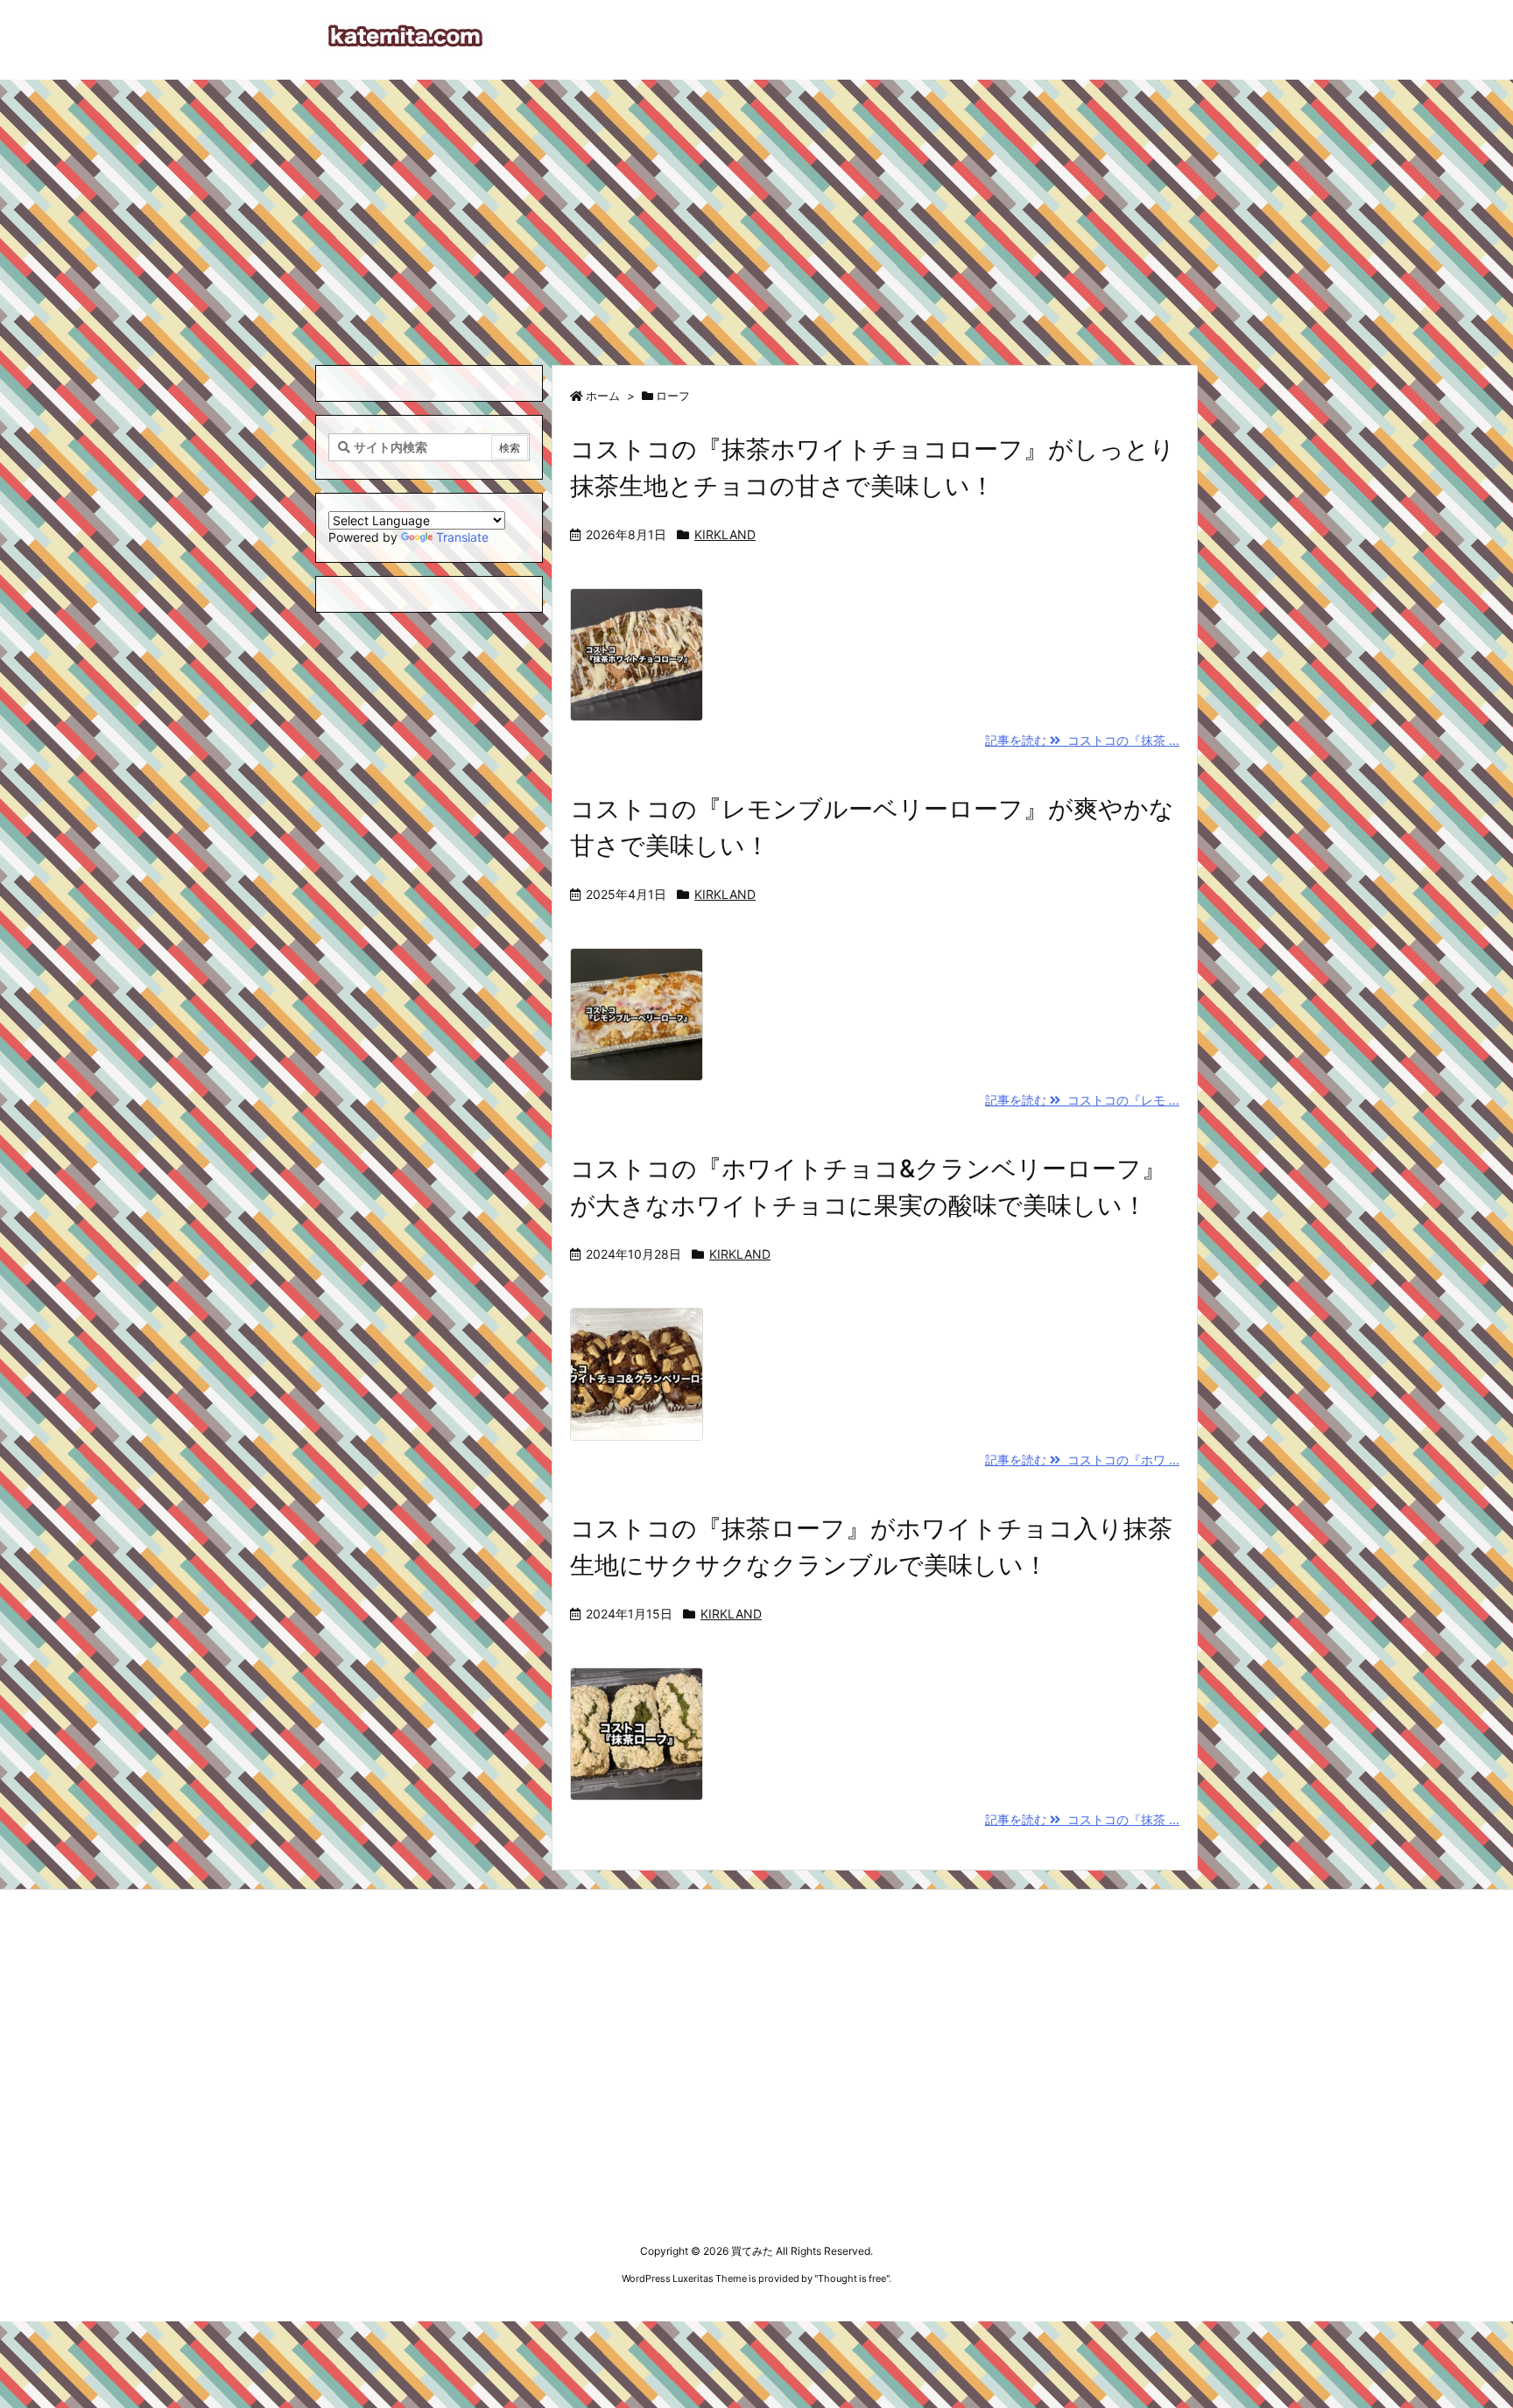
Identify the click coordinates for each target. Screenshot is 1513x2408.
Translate (462, 537)
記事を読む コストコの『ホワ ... (1082, 1460)
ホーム (603, 396)
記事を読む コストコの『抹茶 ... (1082, 740)
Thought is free (852, 2278)
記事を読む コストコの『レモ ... (1082, 1100)
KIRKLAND (725, 534)
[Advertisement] (756, 211)
